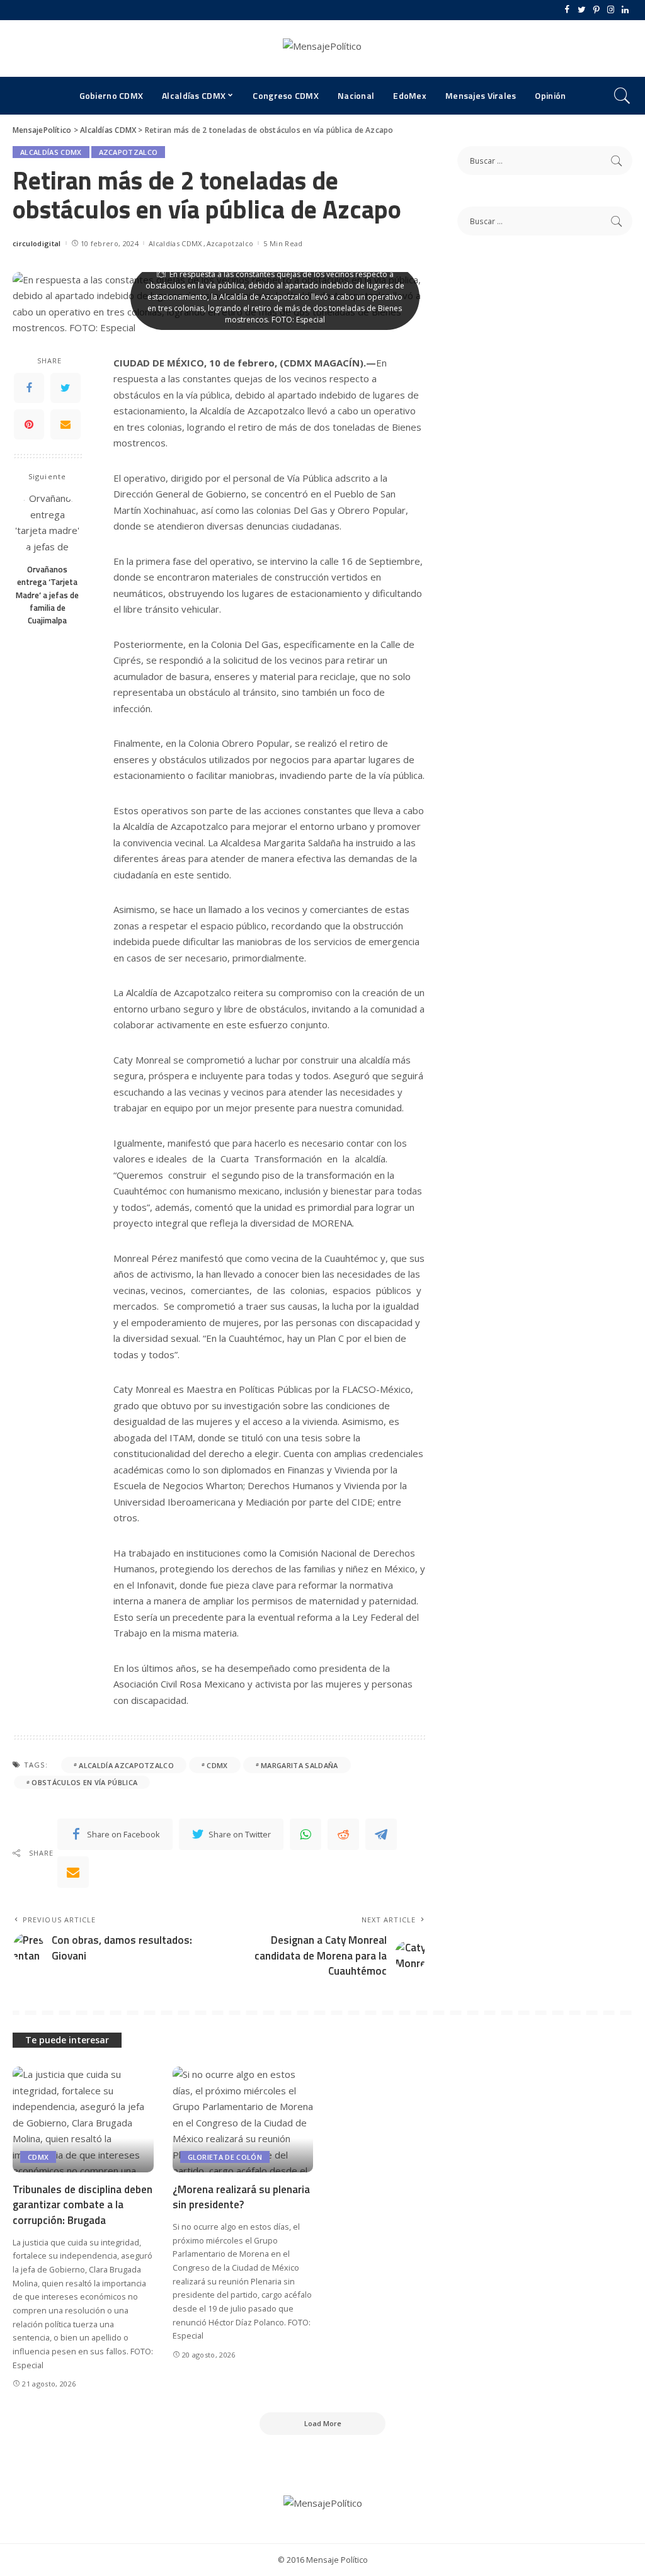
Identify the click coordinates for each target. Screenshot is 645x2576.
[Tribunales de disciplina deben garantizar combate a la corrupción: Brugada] (83, 2119)
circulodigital (37, 243)
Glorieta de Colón (225, 2157)
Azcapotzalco (128, 152)
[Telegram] (381, 1834)
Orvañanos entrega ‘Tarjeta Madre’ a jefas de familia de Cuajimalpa (47, 595)
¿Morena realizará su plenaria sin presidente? (241, 2197)
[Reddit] (343, 1834)
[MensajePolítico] (322, 48)
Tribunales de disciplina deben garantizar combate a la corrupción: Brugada (83, 2205)
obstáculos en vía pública (84, 1782)
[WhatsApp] (305, 1834)
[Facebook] (567, 10)
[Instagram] (611, 10)
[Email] (66, 424)
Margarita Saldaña (299, 1765)
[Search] (622, 96)
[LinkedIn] (625, 10)
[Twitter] (582, 10)
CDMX (217, 1765)
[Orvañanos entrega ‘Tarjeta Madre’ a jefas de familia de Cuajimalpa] (48, 524)
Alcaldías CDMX (51, 152)
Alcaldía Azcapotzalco (126, 1765)
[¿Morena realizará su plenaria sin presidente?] (243, 2119)
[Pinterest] (596, 10)
